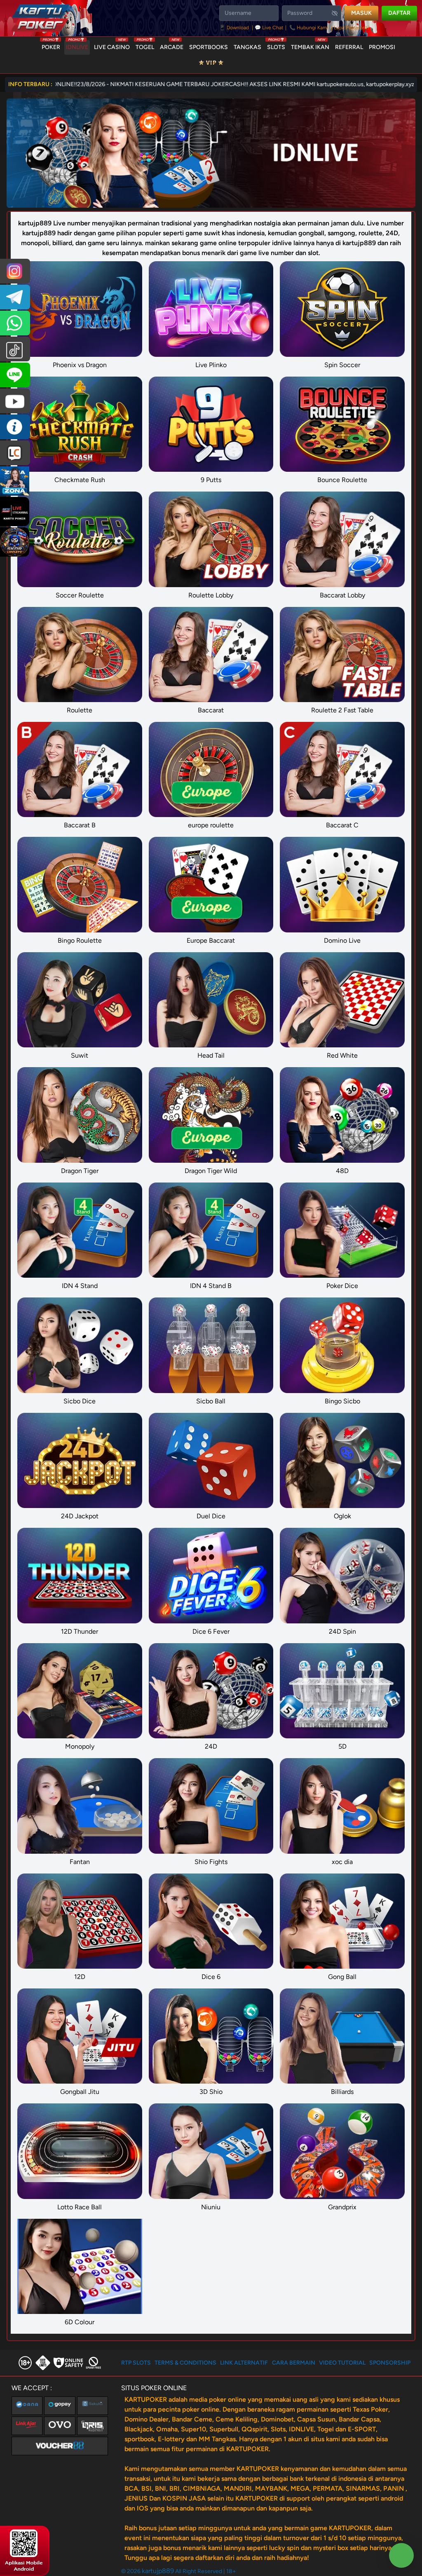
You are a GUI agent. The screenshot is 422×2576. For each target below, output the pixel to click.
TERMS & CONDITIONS (185, 2363)
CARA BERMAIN (294, 2363)
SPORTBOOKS (209, 47)
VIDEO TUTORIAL (342, 2363)
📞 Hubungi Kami (309, 28)
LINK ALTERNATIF (244, 2363)
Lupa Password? (352, 28)
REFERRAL (349, 47)
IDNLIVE (77, 45)
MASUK (361, 13)
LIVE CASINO (112, 45)
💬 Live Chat (269, 28)
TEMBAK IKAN (310, 45)
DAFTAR (399, 13)
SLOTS (276, 45)
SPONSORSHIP (390, 2363)
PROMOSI (382, 47)
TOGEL (145, 45)
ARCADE (172, 45)
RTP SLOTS (136, 2363)
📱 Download (235, 28)
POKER (51, 45)
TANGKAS (247, 47)
